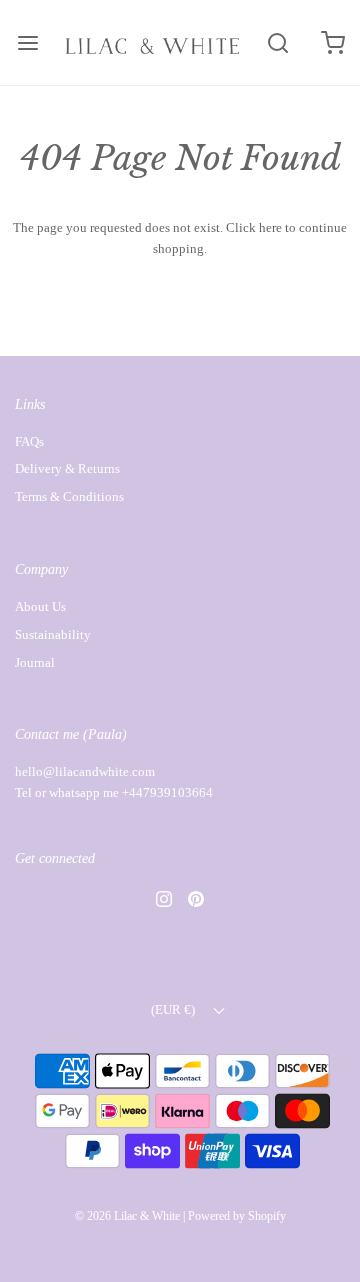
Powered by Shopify (237, 1216)
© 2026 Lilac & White (127, 1216)
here (270, 227)
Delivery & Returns (67, 468)
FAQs (29, 441)
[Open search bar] (277, 42)
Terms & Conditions (69, 496)
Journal (35, 662)
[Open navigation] (27, 42)
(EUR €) (174, 1009)
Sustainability (53, 634)
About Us (40, 606)
